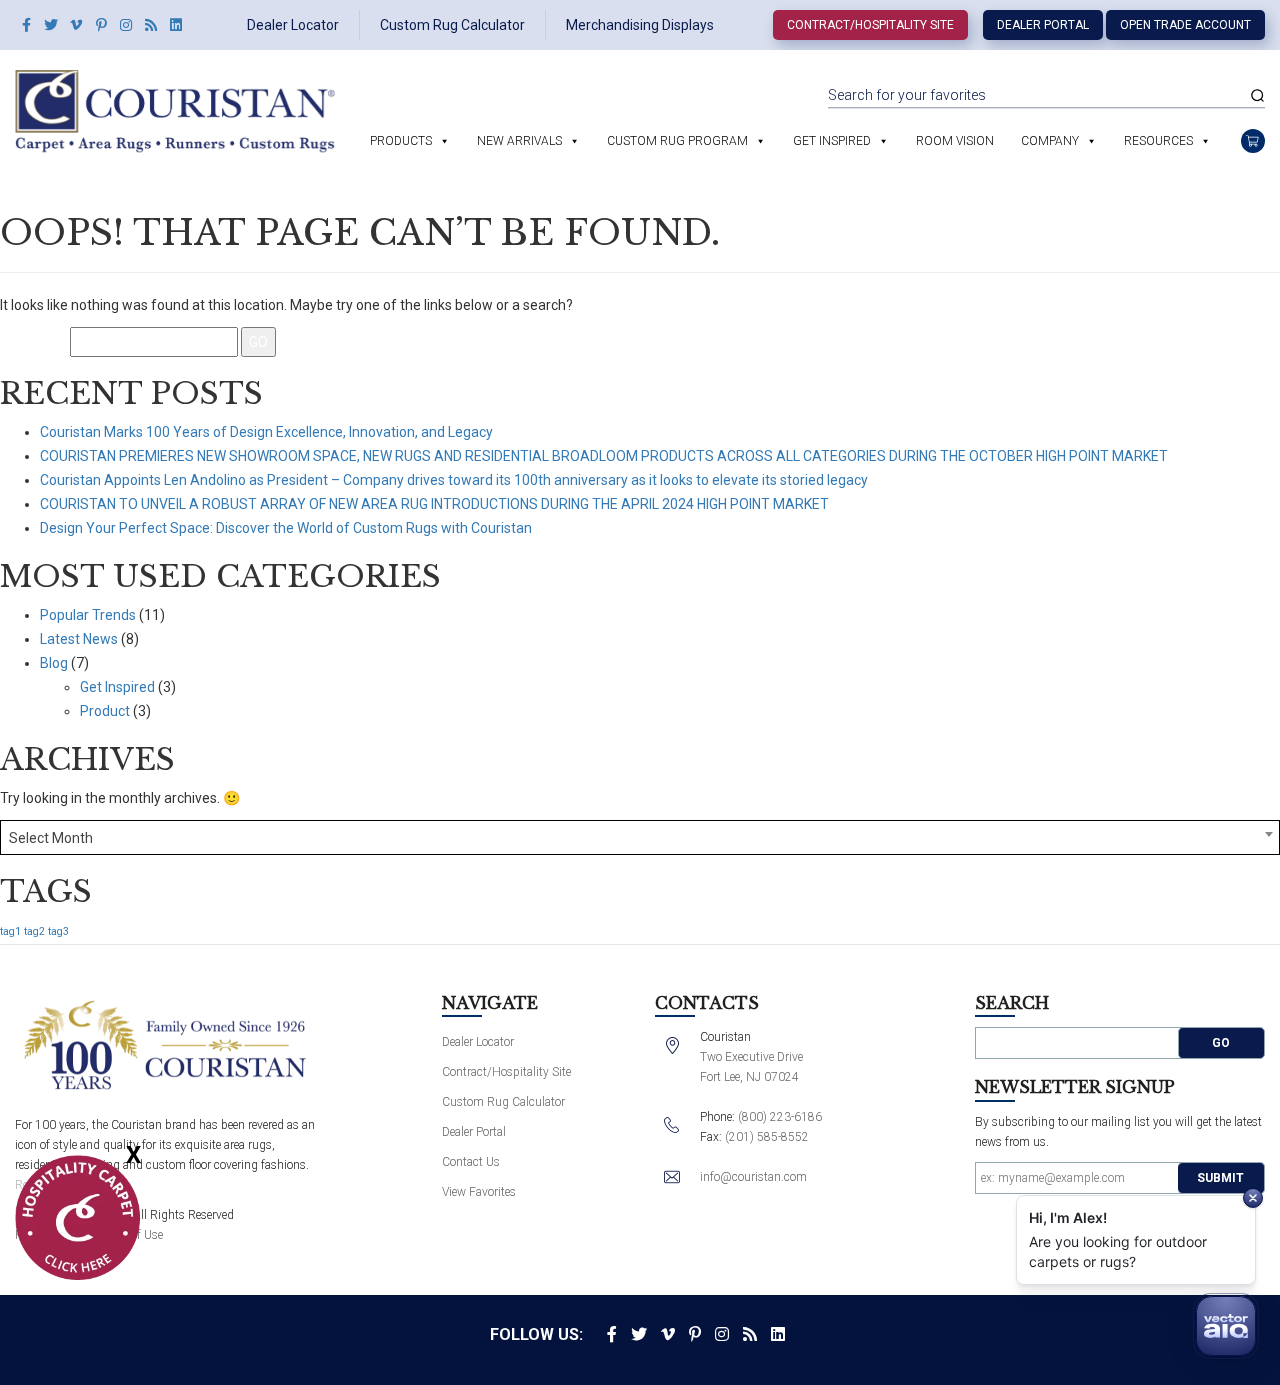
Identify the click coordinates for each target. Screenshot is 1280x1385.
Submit (1220, 1178)
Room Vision (955, 141)
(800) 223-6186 (780, 1117)
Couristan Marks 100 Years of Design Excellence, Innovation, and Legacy (266, 432)
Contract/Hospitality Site (870, 25)
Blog (54, 663)
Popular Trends (88, 615)
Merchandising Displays (640, 25)
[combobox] (640, 837)
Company (1050, 141)
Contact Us (471, 1162)
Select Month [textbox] (51, 838)
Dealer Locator (293, 25)
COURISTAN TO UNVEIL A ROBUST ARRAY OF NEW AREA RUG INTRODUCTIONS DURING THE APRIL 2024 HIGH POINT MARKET (434, 504)
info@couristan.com (753, 1177)
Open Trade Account (1185, 25)
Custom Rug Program (677, 141)
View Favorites (479, 1192)
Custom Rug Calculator (452, 25)
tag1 (10, 931)
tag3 (58, 931)
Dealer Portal (1043, 25)
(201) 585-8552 (767, 1137)
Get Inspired (832, 141)
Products (401, 141)
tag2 (34, 931)
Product (105, 711)
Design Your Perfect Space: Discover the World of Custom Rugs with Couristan (286, 528)
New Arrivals (519, 141)
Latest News (79, 639)
